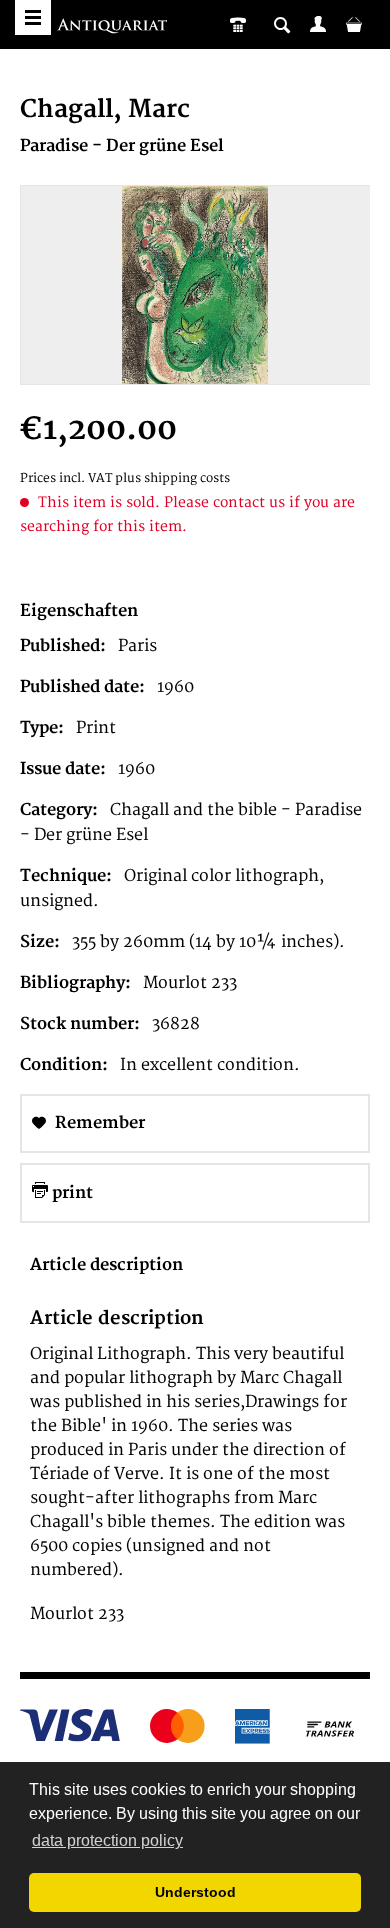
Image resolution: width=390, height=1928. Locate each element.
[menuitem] (318, 24)
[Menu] (33, 17)
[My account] (318, 24)
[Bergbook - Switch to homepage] (114, 27)
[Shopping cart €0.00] (354, 24)
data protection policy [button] (107, 1840)
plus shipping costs (172, 478)
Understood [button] (195, 1892)
